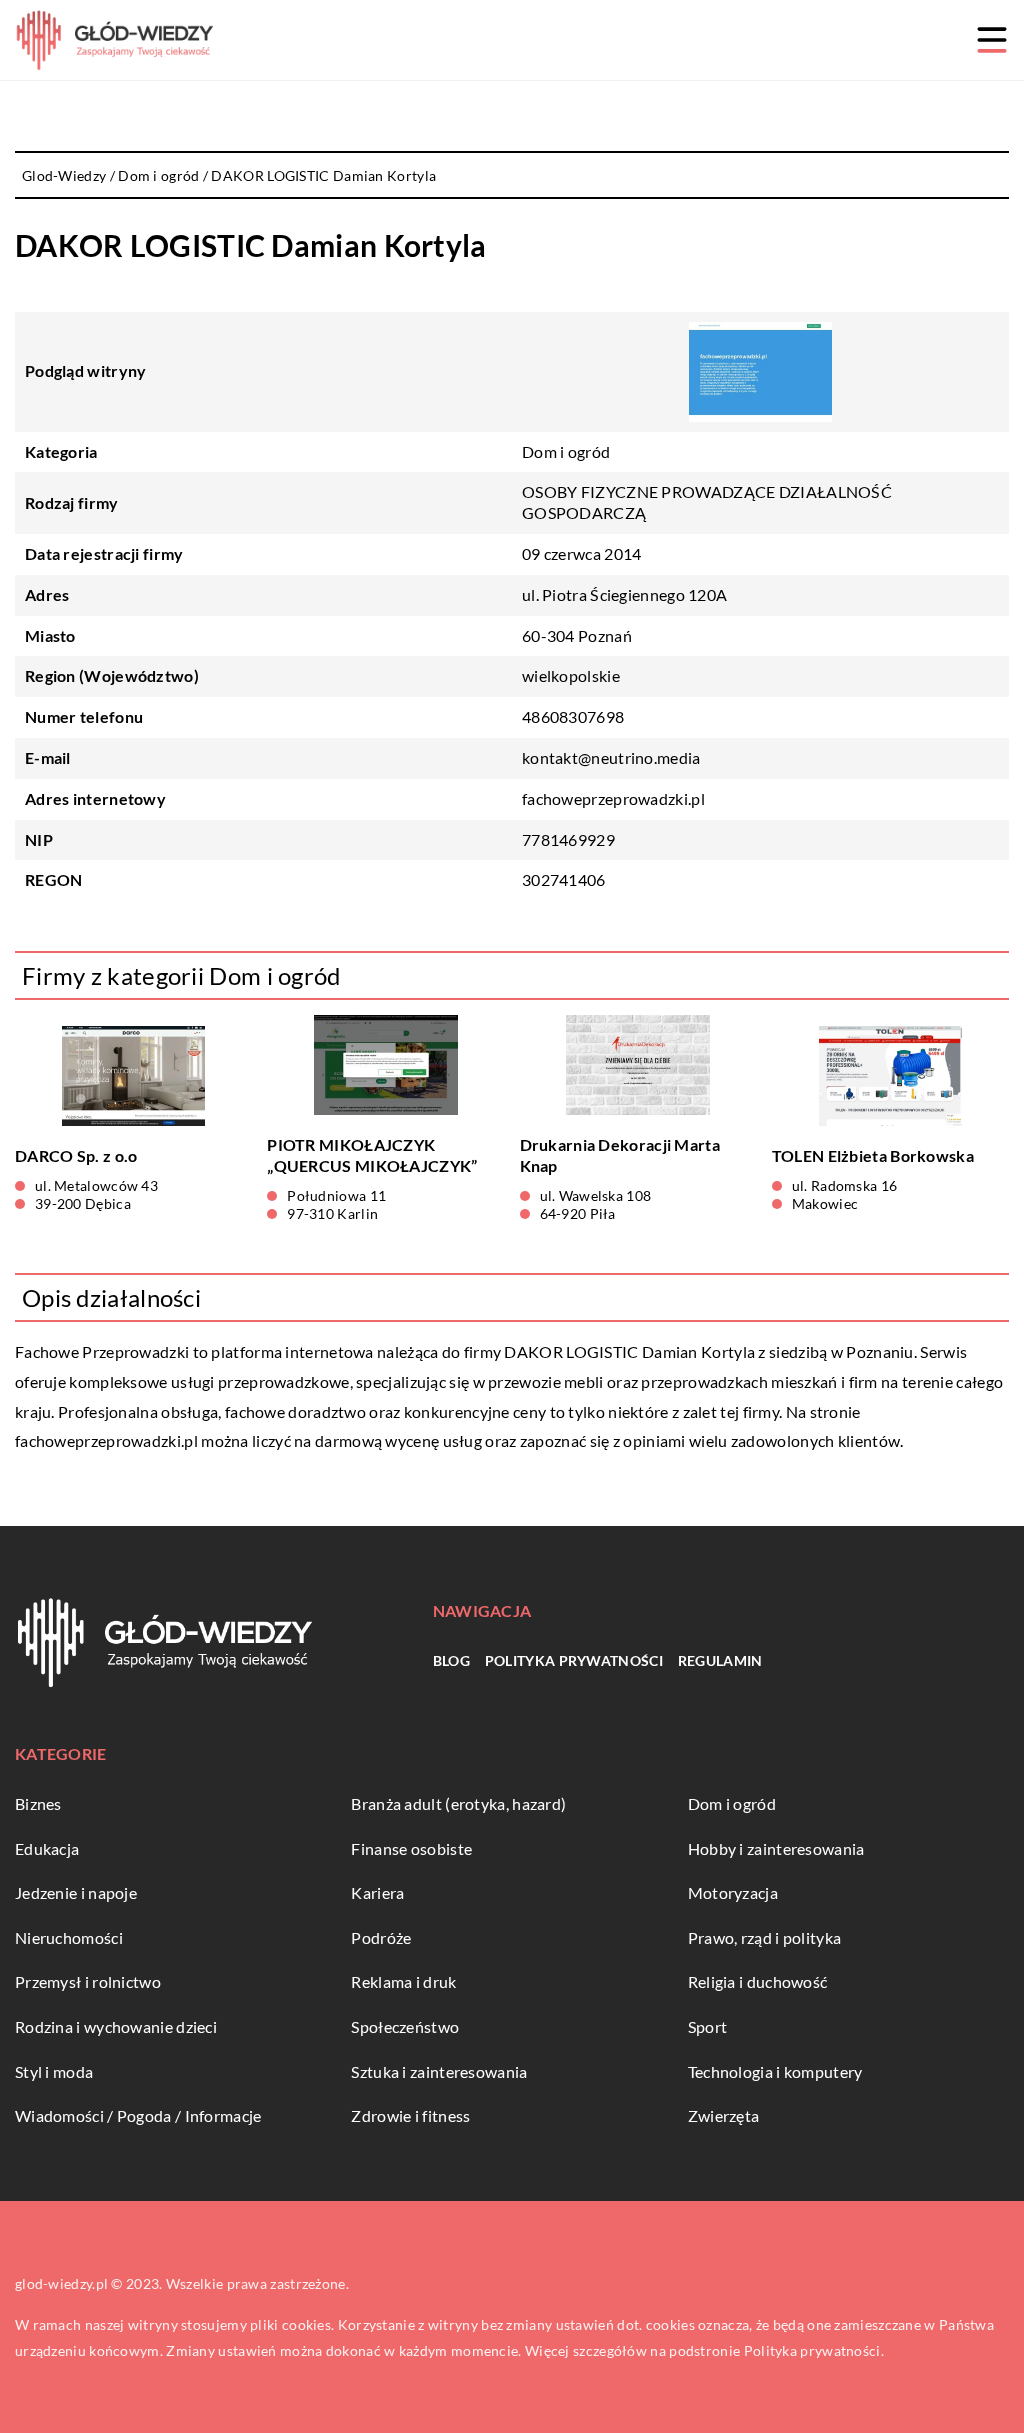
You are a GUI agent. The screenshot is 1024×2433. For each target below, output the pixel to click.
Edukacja (47, 1848)
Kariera (377, 1892)
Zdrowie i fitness (410, 2115)
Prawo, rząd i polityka (765, 1937)
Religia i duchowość (758, 1981)
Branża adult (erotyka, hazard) (458, 1803)
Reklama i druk (403, 1981)
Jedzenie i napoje (76, 1892)
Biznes (38, 1803)
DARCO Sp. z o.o (76, 1155)
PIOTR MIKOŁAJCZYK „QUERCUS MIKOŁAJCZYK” (372, 1155)
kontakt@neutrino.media (611, 757)
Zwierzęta (724, 2115)
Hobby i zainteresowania (776, 1848)
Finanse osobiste (411, 1848)
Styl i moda (54, 2071)
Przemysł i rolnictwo (88, 1981)
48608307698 (573, 716)
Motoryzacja (733, 1892)
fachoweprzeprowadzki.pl (106, 1440)
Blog (451, 1660)
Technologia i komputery (775, 2071)
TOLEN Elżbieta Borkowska (873, 1155)
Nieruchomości (69, 1937)
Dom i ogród (566, 451)
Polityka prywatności (574, 1660)
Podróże (381, 1937)
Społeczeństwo (405, 2026)
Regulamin (720, 1660)
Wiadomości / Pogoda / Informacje (138, 2115)
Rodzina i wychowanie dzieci (116, 2026)
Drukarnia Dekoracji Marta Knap (620, 1155)
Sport (708, 2026)
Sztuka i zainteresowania (439, 2071)
